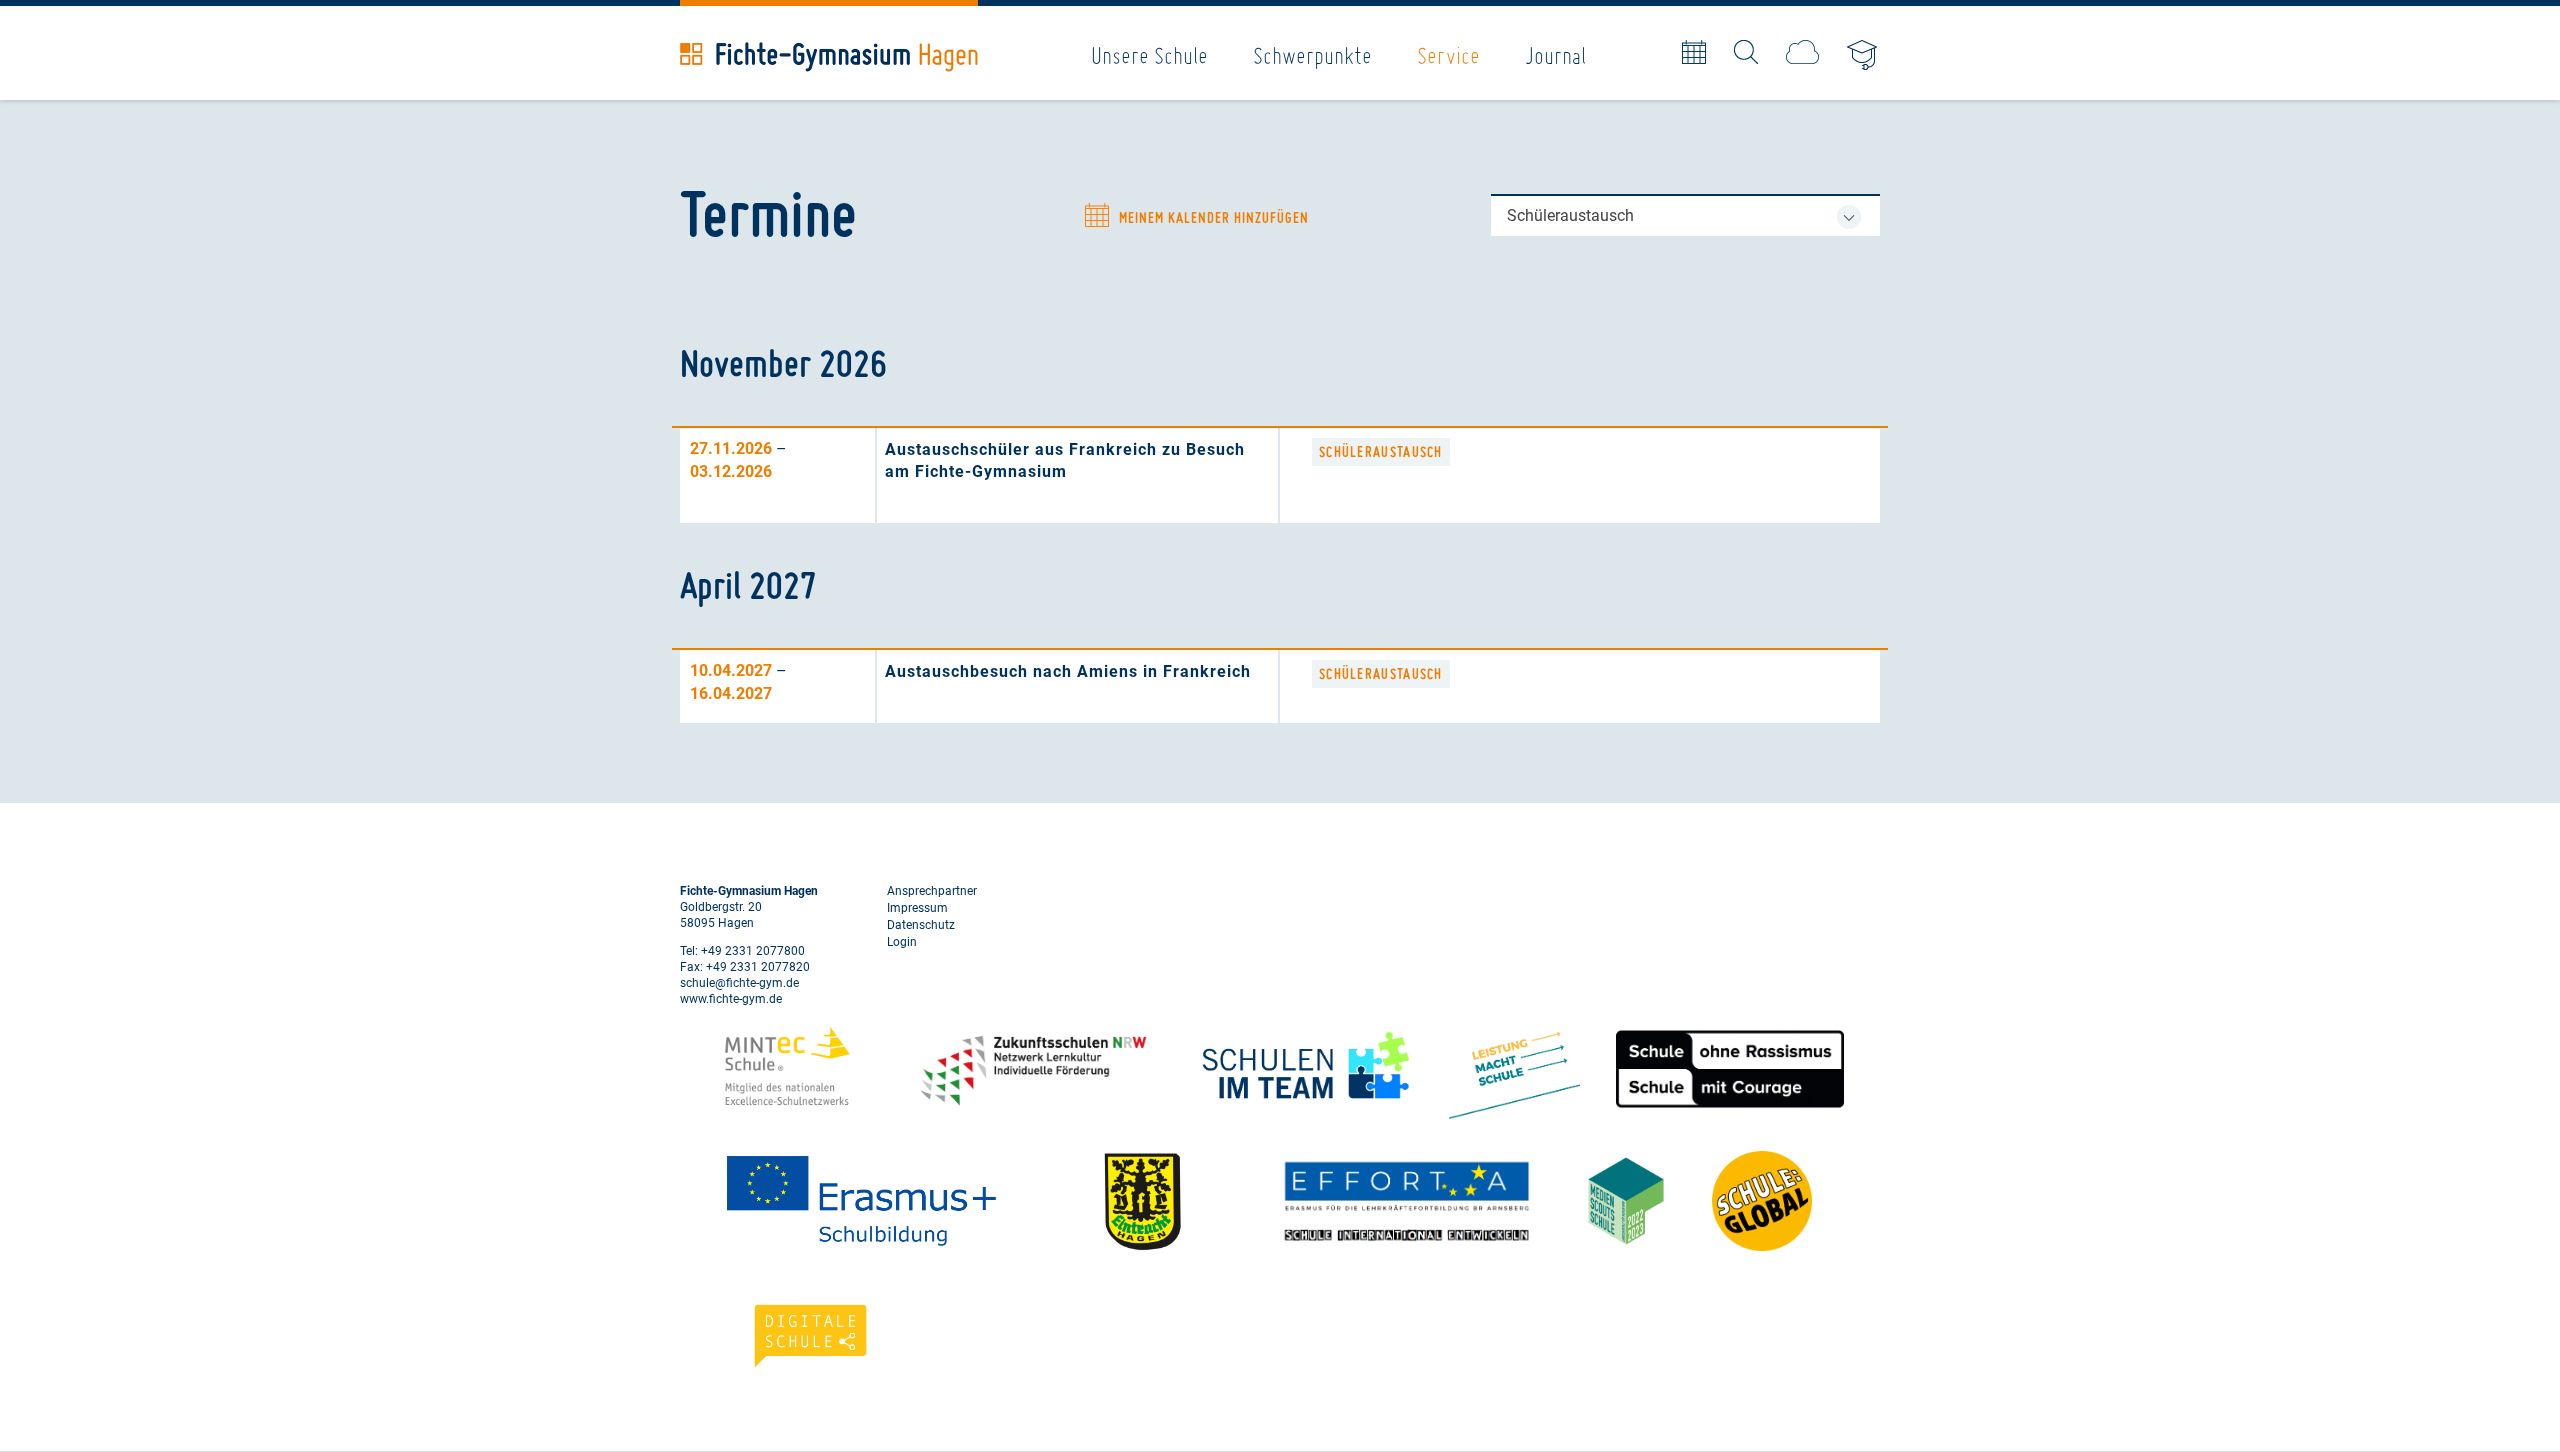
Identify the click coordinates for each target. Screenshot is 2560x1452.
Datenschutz (921, 925)
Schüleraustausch (1381, 452)
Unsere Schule (1149, 55)
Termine (1694, 52)
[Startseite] (829, 57)
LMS (1863, 56)
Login (902, 942)
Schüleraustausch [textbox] (1570, 215)
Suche (1746, 52)
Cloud (1802, 52)
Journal (1555, 55)
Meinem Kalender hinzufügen (1214, 218)
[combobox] (1685, 216)
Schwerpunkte (1312, 55)
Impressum (917, 908)
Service (1448, 55)
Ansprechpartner (932, 891)
